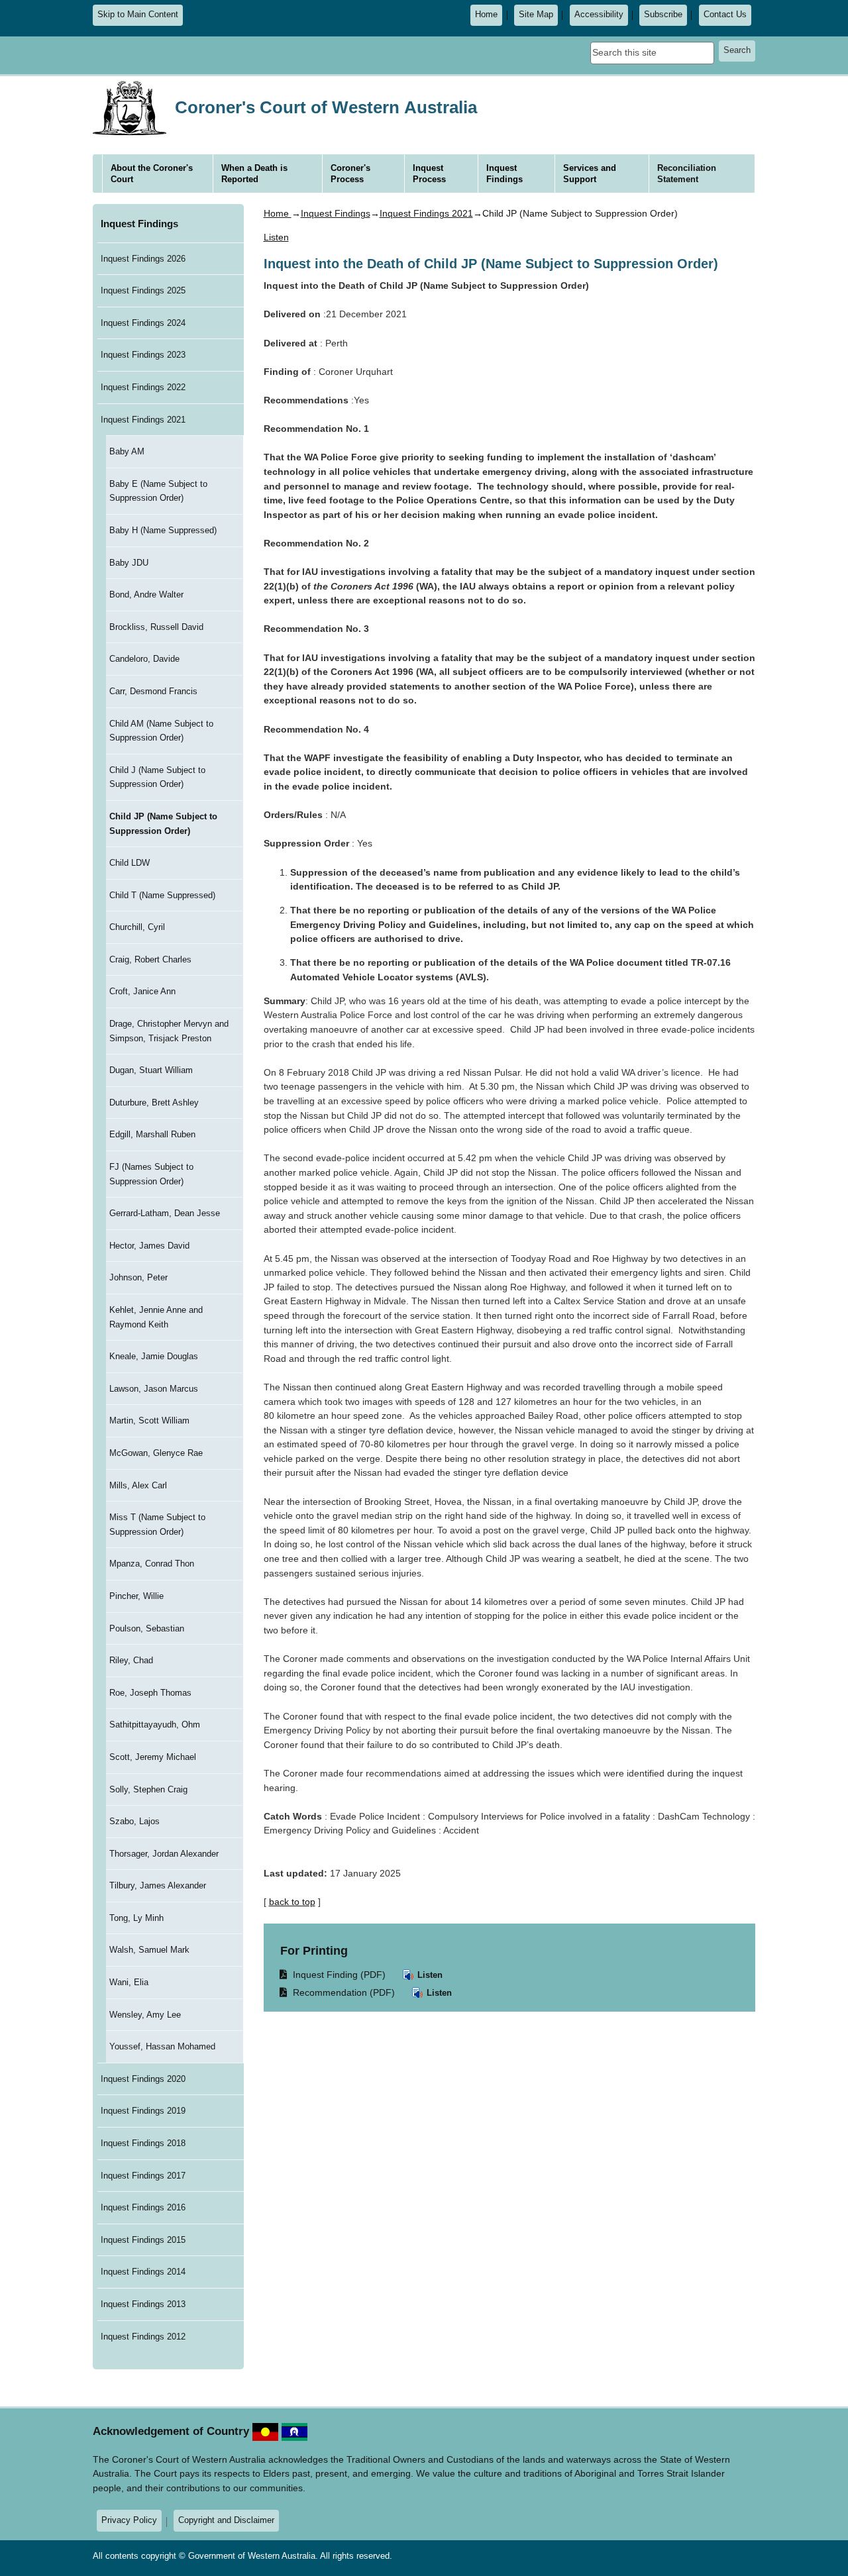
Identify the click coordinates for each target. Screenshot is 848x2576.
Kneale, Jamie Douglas (154, 1356)
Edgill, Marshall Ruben (152, 1134)
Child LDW (130, 863)
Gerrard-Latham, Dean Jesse (165, 1213)
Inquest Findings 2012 (143, 2337)
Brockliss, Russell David (156, 627)
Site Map (536, 15)
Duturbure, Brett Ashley (154, 1103)
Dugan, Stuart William (151, 1070)
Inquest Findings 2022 (143, 387)
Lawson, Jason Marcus (154, 1389)
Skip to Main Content (138, 15)
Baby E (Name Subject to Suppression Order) (158, 491)
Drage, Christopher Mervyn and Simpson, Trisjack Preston (169, 1031)
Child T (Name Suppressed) (162, 895)
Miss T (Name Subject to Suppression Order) (157, 1524)
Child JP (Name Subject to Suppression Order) (163, 824)
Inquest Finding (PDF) (333, 1974)
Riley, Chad (131, 1660)
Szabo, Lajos (134, 1821)
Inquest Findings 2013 (143, 2304)
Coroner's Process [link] (350, 174)
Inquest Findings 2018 (143, 2143)
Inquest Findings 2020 (143, 2079)
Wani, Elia (129, 1982)
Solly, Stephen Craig (148, 1789)
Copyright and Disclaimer (226, 2520)
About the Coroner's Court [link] (152, 174)
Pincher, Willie (136, 1596)
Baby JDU (129, 563)
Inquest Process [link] (429, 174)
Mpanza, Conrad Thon (152, 1564)
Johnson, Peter (138, 1277)
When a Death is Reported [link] (254, 174)
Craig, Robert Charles (150, 959)
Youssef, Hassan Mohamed (162, 2046)
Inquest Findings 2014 (143, 2272)
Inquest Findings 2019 (143, 2111)
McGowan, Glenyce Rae (156, 1453)
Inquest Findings (139, 224)
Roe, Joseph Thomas (150, 1693)
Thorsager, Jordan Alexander (164, 1854)
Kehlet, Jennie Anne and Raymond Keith (156, 1317)
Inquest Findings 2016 (143, 2207)
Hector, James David (149, 1246)
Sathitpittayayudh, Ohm (155, 1725)
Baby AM (127, 451)
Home (486, 15)
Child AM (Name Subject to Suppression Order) (161, 731)
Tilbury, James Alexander (158, 1885)
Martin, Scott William (149, 1420)
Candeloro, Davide (144, 659)
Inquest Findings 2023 (143, 355)
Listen (429, 1975)
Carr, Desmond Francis (153, 691)
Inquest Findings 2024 (143, 323)
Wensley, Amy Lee (145, 2015)
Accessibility (599, 15)
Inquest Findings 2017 (143, 2176)
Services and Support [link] (590, 174)
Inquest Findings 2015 (143, 2240)
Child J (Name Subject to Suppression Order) (157, 777)
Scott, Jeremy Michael (153, 1757)
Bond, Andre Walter (146, 594)
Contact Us (725, 15)
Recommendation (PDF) (338, 1992)
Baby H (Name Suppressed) (163, 530)
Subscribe (663, 15)
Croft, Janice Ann (142, 991)
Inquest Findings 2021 (143, 420)
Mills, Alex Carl (138, 1485)
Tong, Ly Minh (136, 1918)
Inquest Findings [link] (504, 174)
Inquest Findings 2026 (143, 259)
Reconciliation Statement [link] (687, 174)
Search (737, 50)
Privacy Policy (129, 2520)
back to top (292, 1902)
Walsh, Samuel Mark (149, 1950)
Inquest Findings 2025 (143, 290)
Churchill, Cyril (137, 927)
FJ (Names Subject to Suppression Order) (151, 1174)
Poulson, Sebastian (147, 1628)
